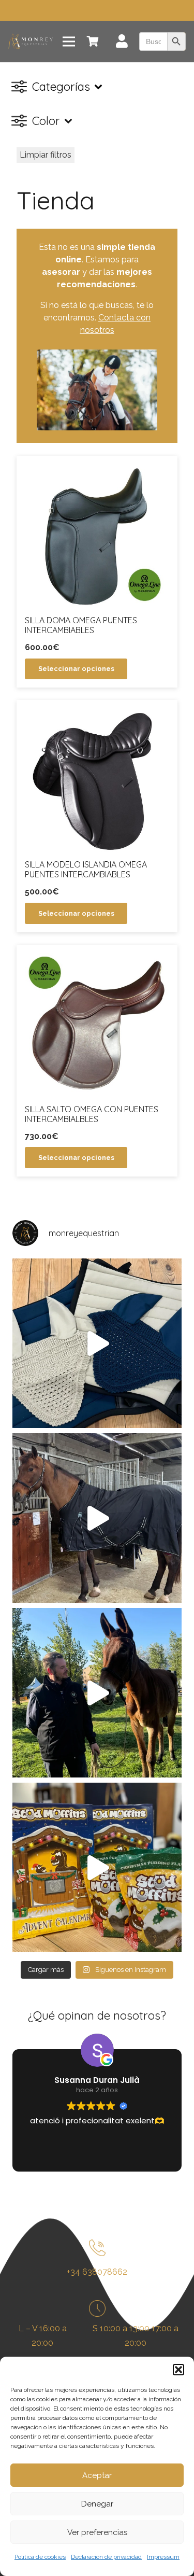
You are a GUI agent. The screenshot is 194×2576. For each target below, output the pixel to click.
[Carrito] (93, 41)
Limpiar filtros (46, 155)
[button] (178, 2370)
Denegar (97, 2504)
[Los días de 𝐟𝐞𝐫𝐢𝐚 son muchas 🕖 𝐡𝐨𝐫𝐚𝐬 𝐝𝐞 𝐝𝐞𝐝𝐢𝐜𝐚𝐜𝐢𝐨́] (97, 1693)
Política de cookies (40, 2557)
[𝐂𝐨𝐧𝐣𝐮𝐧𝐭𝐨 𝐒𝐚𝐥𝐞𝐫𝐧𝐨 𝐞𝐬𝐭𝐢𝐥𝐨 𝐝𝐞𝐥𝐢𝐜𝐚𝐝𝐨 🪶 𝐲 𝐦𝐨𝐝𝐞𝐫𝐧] (97, 1343)
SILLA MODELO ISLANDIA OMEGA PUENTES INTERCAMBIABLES (86, 869)
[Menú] (69, 41)
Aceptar (97, 2475)
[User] (122, 43)
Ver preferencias (97, 2532)
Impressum (163, 2557)
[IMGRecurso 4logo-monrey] (31, 41)
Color (46, 121)
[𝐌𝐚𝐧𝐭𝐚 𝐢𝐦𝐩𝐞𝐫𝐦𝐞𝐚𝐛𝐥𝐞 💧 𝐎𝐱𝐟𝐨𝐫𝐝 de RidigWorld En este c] (97, 1518)
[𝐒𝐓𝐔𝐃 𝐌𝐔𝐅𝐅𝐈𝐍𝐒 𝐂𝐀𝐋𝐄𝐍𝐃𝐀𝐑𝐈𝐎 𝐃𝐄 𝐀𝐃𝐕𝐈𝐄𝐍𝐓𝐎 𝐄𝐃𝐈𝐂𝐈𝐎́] (97, 1867)
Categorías (61, 87)
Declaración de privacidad (106, 2557)
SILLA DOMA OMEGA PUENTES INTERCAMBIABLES (81, 625)
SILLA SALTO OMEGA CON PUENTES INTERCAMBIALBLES (92, 1114)
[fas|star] (97, 2250)
